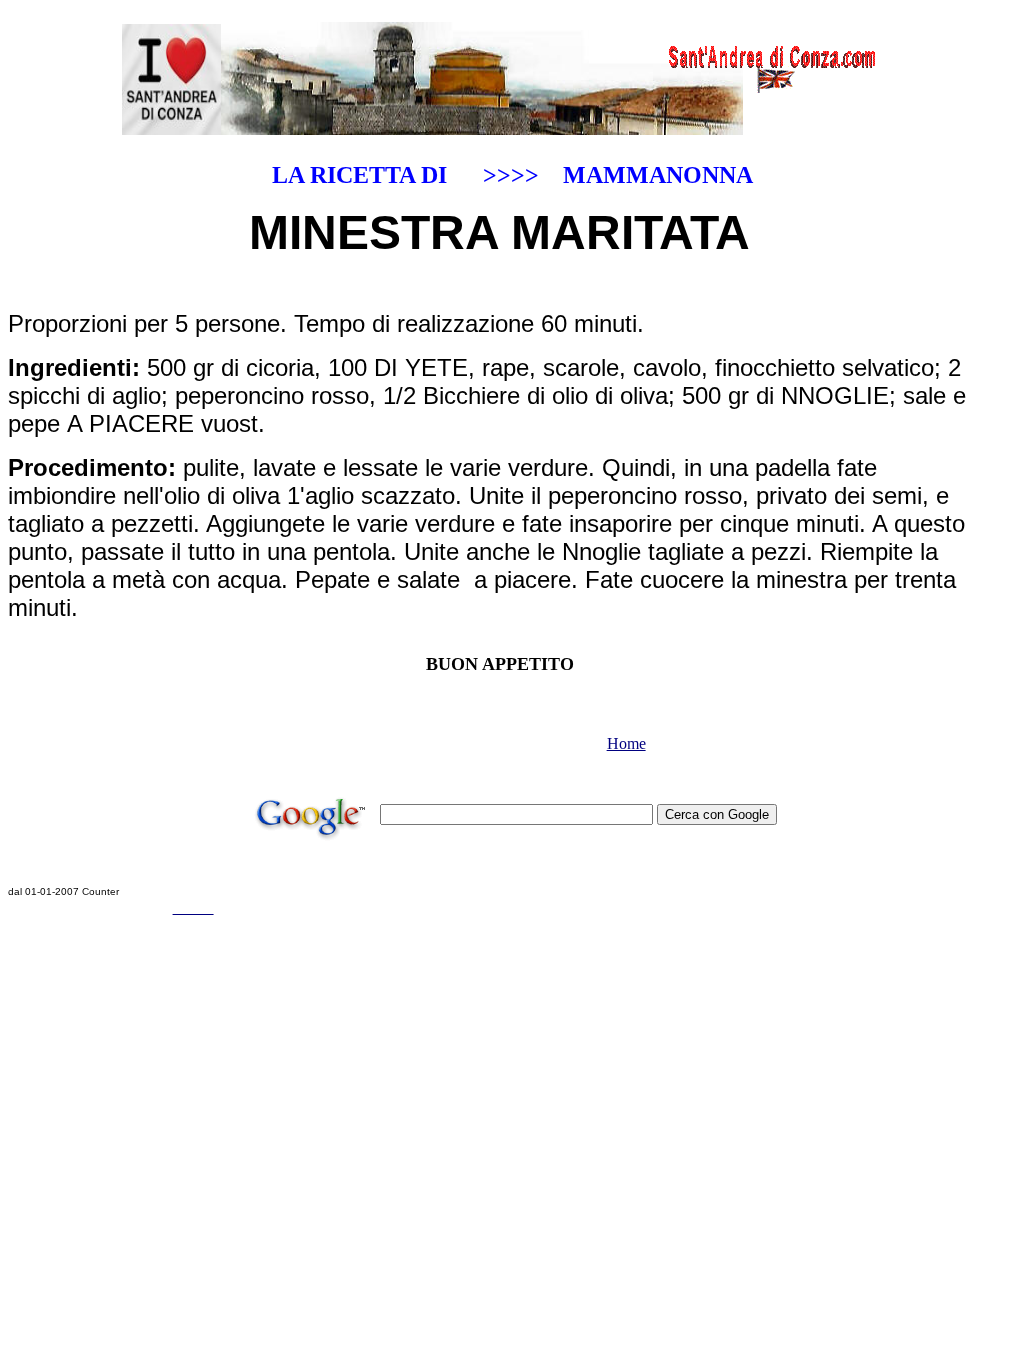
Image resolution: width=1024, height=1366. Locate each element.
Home (626, 743)
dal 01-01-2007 (43, 891)
